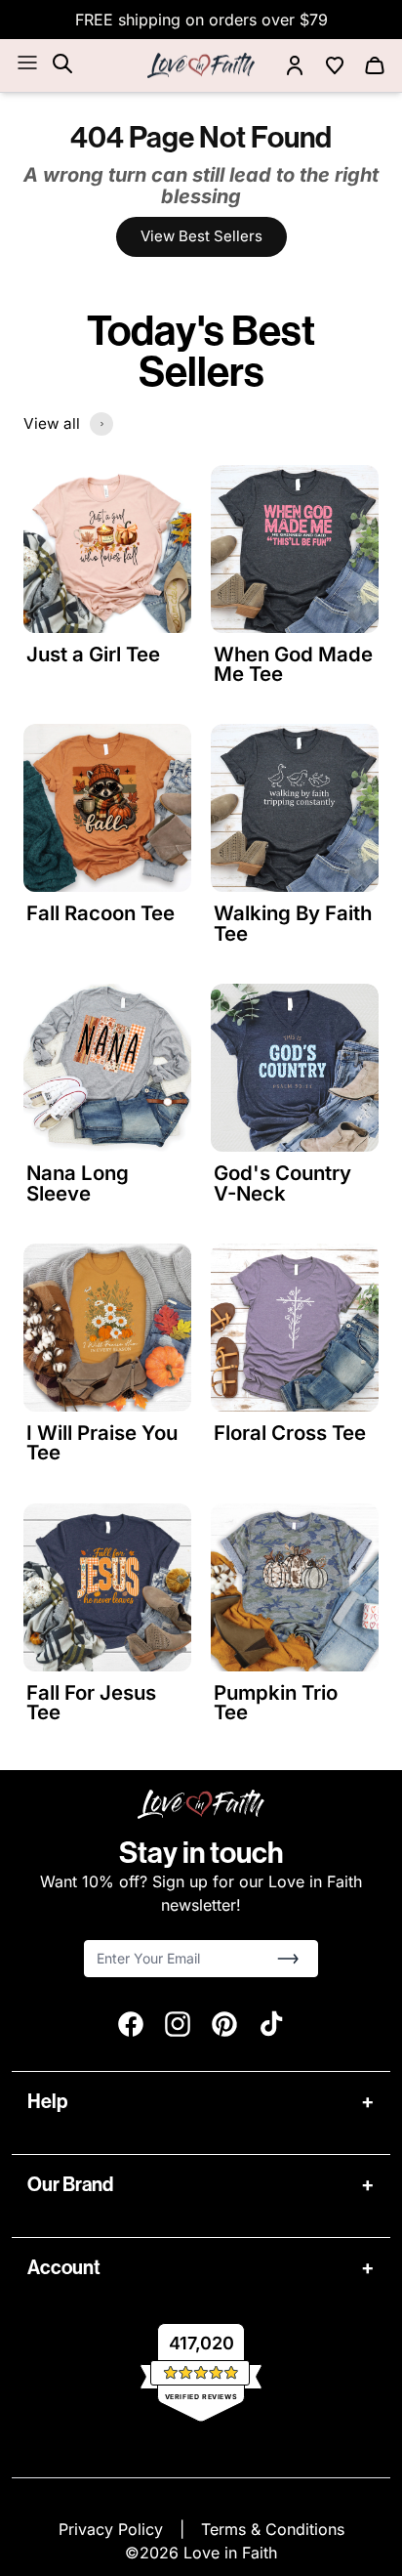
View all (52, 423)
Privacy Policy (113, 2529)
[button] (288, 1959)
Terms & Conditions (273, 2529)
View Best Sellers (201, 236)
